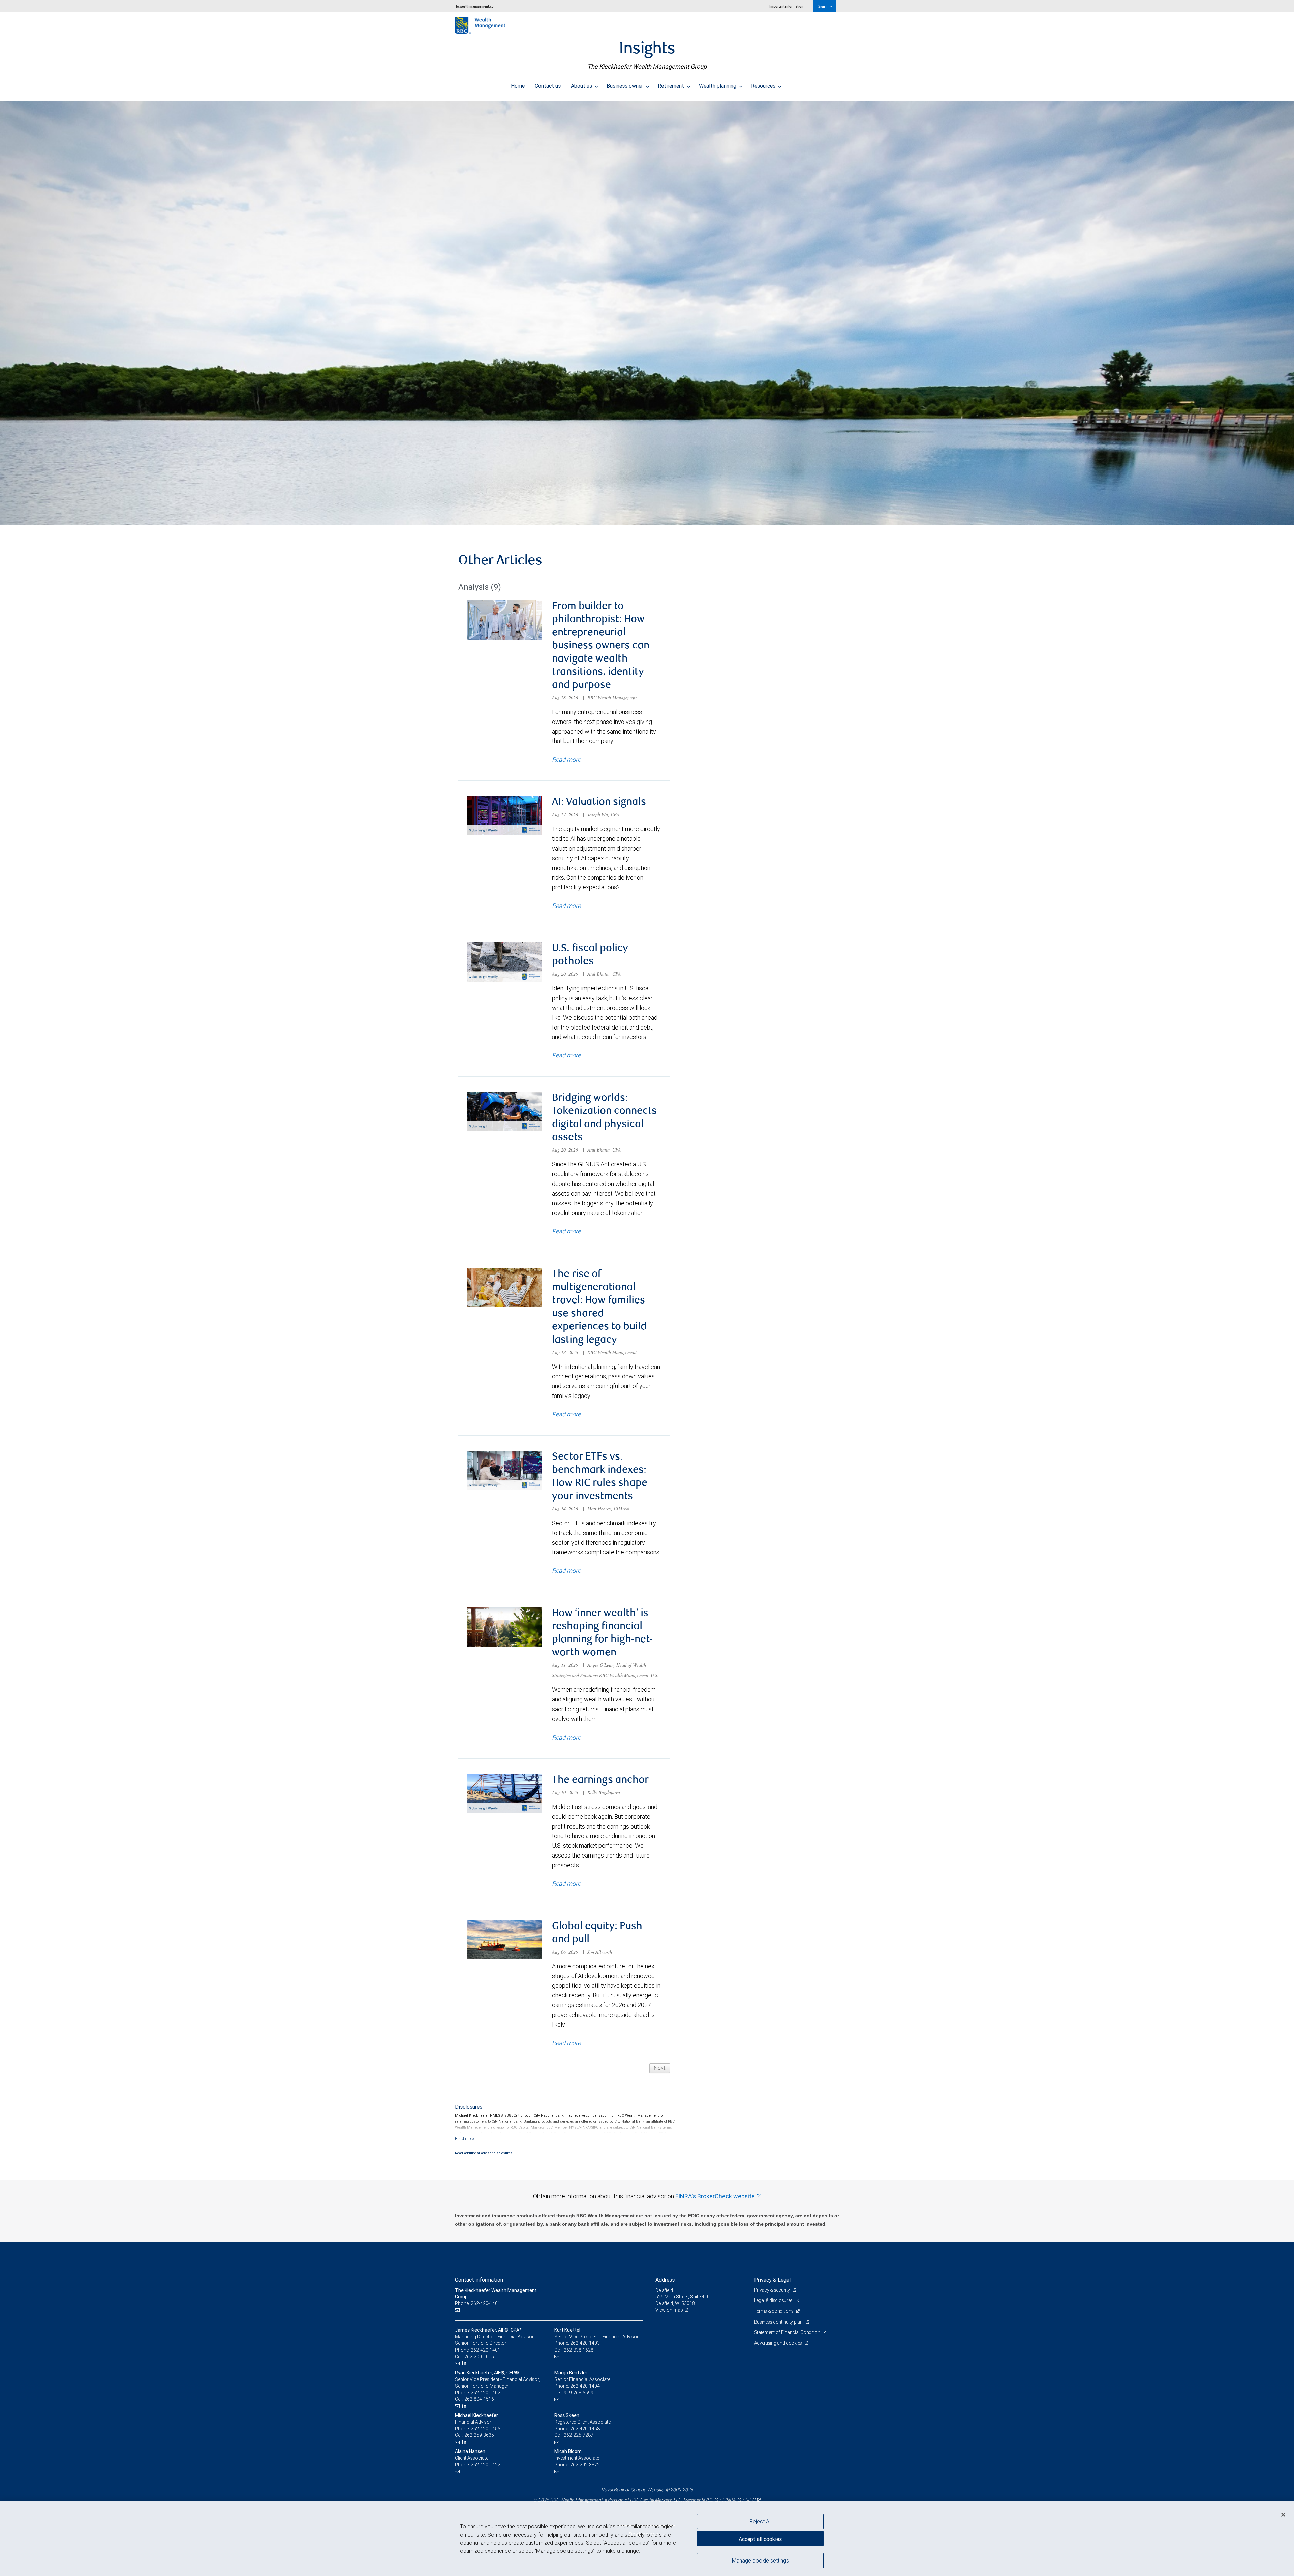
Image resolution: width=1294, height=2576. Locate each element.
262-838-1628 (579, 2350)
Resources (764, 86)
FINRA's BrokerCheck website (715, 2196)
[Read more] (465, 2138)
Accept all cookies (760, 2539)
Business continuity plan (779, 2322)
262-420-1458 (585, 2429)
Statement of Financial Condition (788, 2332)
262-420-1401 (486, 2350)
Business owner (625, 86)
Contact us (548, 86)
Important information (786, 6)
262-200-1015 (479, 2357)
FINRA (729, 2500)
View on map (669, 2310)
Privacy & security (773, 2290)
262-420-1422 (486, 2465)
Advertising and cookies (779, 2343)
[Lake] (647, 313)
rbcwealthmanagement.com (476, 6)
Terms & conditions (774, 2311)
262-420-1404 (585, 2386)
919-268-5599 (579, 2393)
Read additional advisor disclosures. (484, 2153)
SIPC (750, 2500)
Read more (566, 759)
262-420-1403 (585, 2343)
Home (518, 86)
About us (582, 86)
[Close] (1283, 2515)
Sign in (824, 6)
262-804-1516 (479, 2399)
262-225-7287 (579, 2435)
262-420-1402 (486, 2393)
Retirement (672, 86)
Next (660, 2068)
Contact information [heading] (479, 2280)
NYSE (707, 2500)
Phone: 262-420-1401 (478, 2303)
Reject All (760, 2521)
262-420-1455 (486, 2429)
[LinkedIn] (465, 2363)
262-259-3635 (479, 2435)
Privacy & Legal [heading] (772, 2280)
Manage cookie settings (760, 2560)
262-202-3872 (585, 2465)
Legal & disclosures (774, 2300)
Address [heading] (665, 2280)
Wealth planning (718, 86)
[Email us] (458, 2310)
